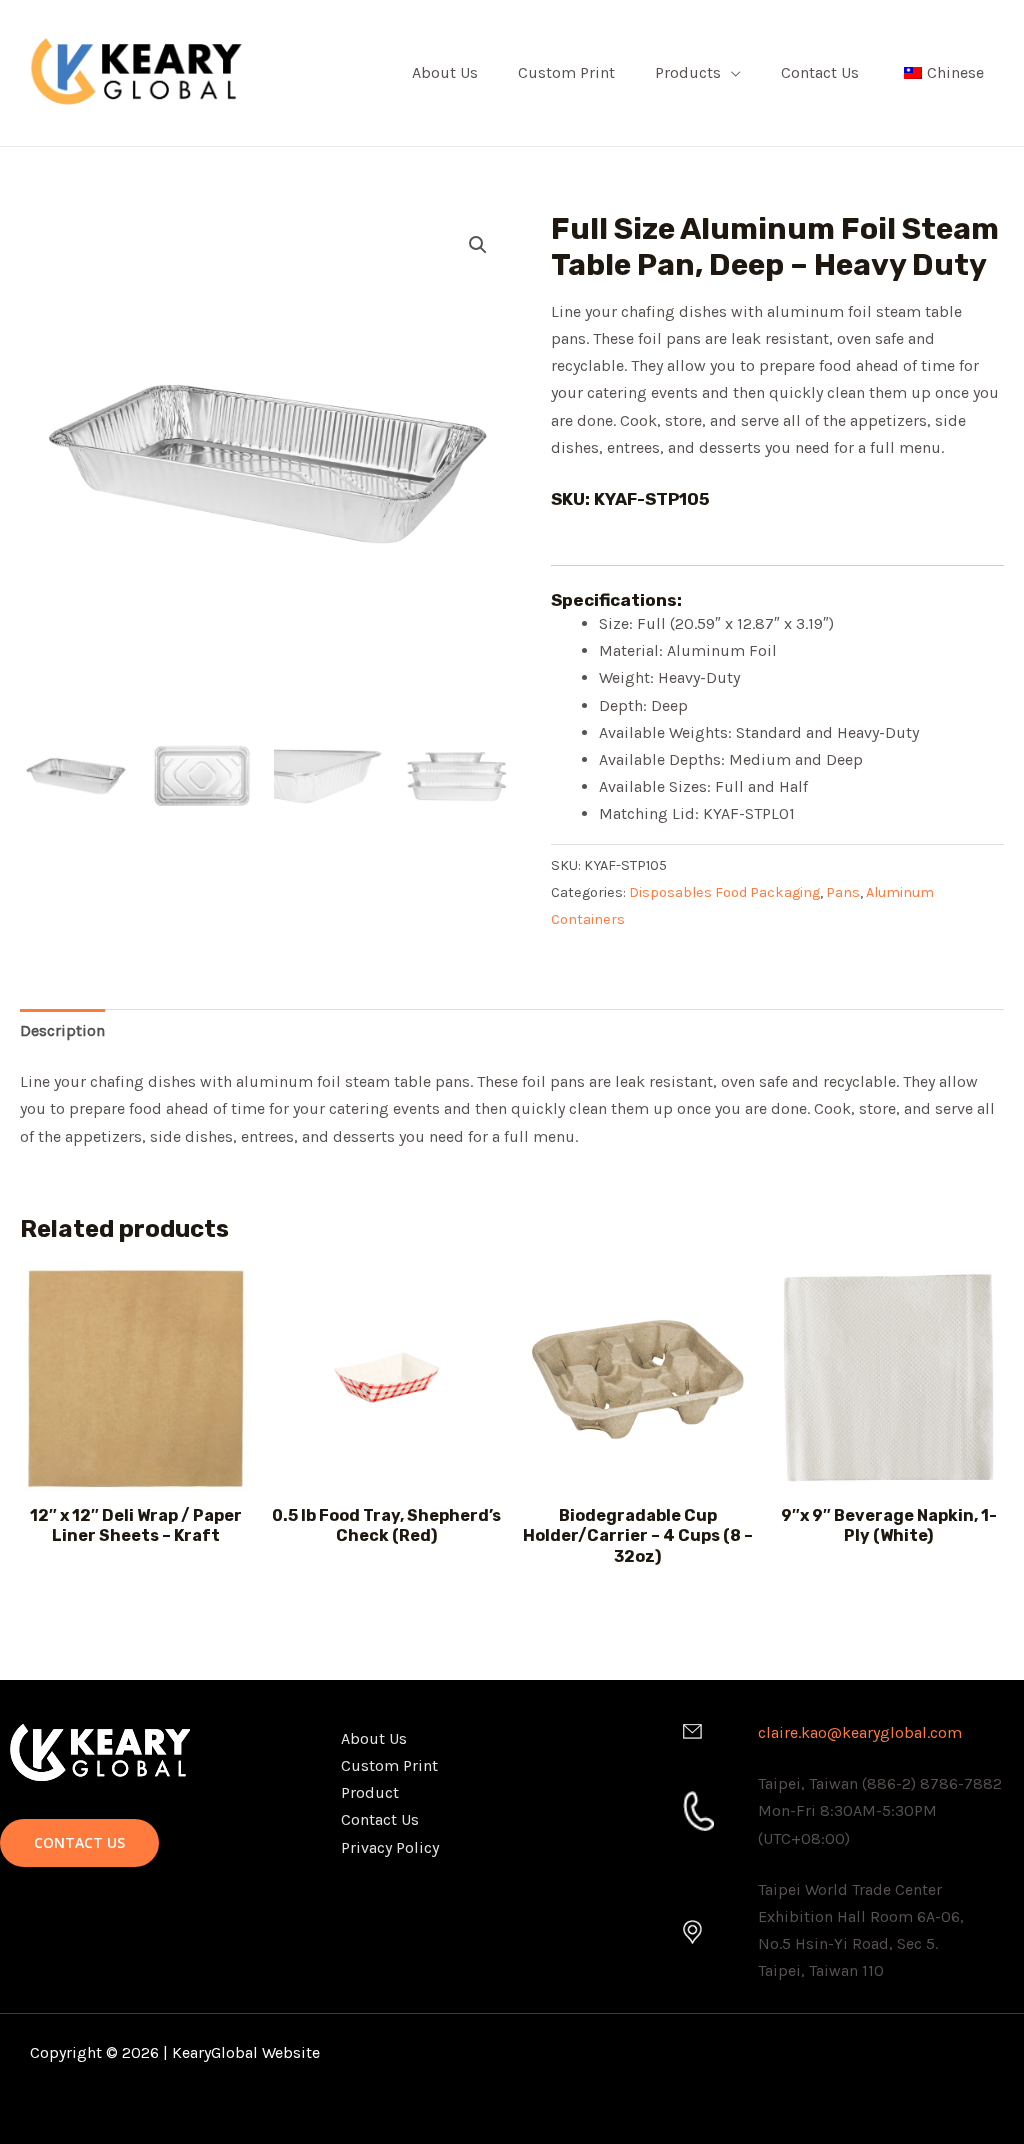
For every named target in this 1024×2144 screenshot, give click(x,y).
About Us (445, 72)
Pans (843, 892)
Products (688, 72)
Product (370, 1792)
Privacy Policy (390, 1847)
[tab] (62, 1030)
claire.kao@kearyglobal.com (860, 1732)
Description (62, 1030)
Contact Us (820, 72)
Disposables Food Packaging (724, 892)
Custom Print (566, 72)
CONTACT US (79, 1842)
